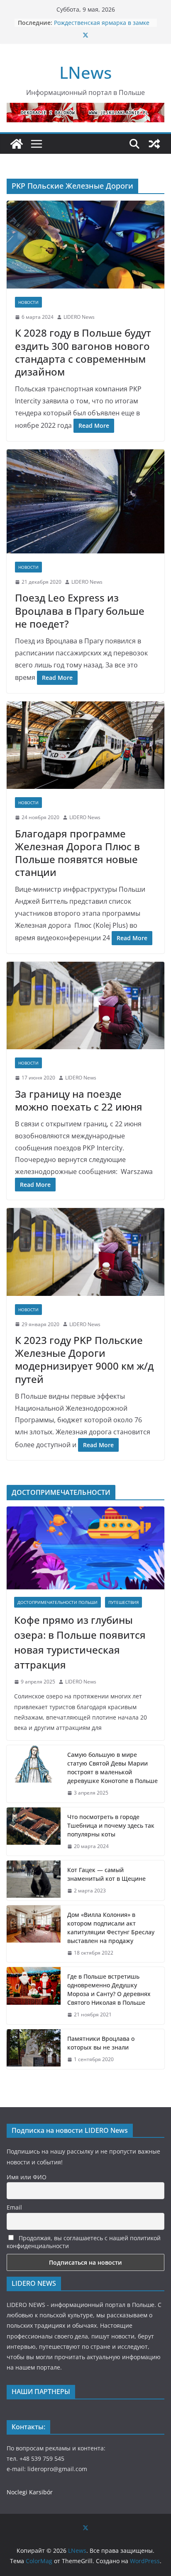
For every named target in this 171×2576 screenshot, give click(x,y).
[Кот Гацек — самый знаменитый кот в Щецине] (34, 1880)
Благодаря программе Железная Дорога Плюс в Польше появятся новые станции (77, 853)
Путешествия (123, 1602)
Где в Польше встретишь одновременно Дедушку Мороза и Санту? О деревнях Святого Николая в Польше (109, 1989)
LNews (85, 72)
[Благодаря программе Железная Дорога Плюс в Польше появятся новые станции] (85, 745)
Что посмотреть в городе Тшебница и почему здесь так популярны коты (111, 1825)
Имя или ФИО (27, 2177)
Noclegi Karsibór (30, 2492)
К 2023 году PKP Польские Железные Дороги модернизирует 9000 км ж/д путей (84, 1360)
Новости (28, 302)
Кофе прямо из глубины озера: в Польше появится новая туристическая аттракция (80, 1642)
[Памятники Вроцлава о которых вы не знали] (34, 2049)
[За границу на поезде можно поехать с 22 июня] (85, 1005)
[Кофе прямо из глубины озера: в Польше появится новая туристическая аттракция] (85, 1548)
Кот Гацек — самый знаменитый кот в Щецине (107, 1874)
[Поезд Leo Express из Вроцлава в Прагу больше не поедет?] (85, 501)
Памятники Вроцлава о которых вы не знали (101, 2043)
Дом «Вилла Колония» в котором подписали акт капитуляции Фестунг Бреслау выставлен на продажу (111, 1928)
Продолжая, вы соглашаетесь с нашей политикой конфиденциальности (84, 2242)
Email (14, 2207)
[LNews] (17, 144)
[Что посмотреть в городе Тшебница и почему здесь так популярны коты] (34, 1832)
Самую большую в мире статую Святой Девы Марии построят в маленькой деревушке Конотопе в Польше (112, 1768)
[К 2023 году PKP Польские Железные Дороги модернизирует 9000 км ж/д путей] (85, 1252)
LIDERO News (79, 317)
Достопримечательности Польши (57, 1602)
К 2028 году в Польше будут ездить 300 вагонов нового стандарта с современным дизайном (83, 352)
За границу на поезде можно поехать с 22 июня (79, 1100)
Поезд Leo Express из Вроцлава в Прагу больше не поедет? (80, 610)
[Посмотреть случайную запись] (154, 144)
